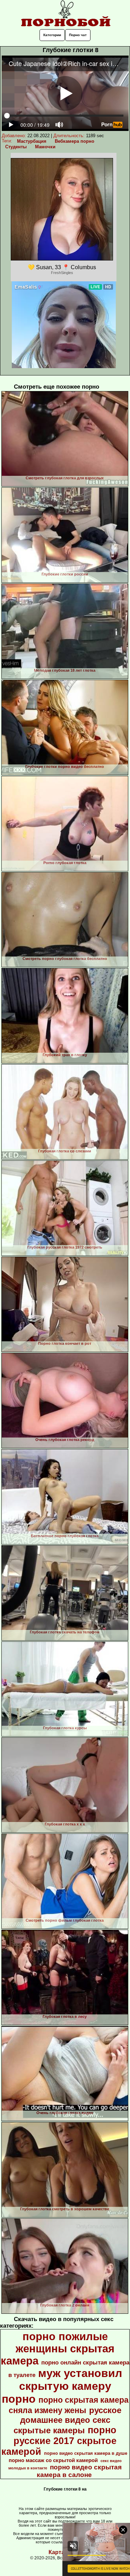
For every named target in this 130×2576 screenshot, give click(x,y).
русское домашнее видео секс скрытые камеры (67, 2420)
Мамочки (45, 147)
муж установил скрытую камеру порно (62, 2386)
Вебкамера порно (75, 141)
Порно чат (78, 35)
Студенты (16, 147)
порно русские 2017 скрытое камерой (59, 2441)
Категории (52, 35)
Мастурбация (32, 141)
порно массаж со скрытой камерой (53, 2460)
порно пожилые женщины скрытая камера (58, 2349)
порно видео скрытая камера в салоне (79, 2471)
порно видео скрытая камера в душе (86, 2453)
